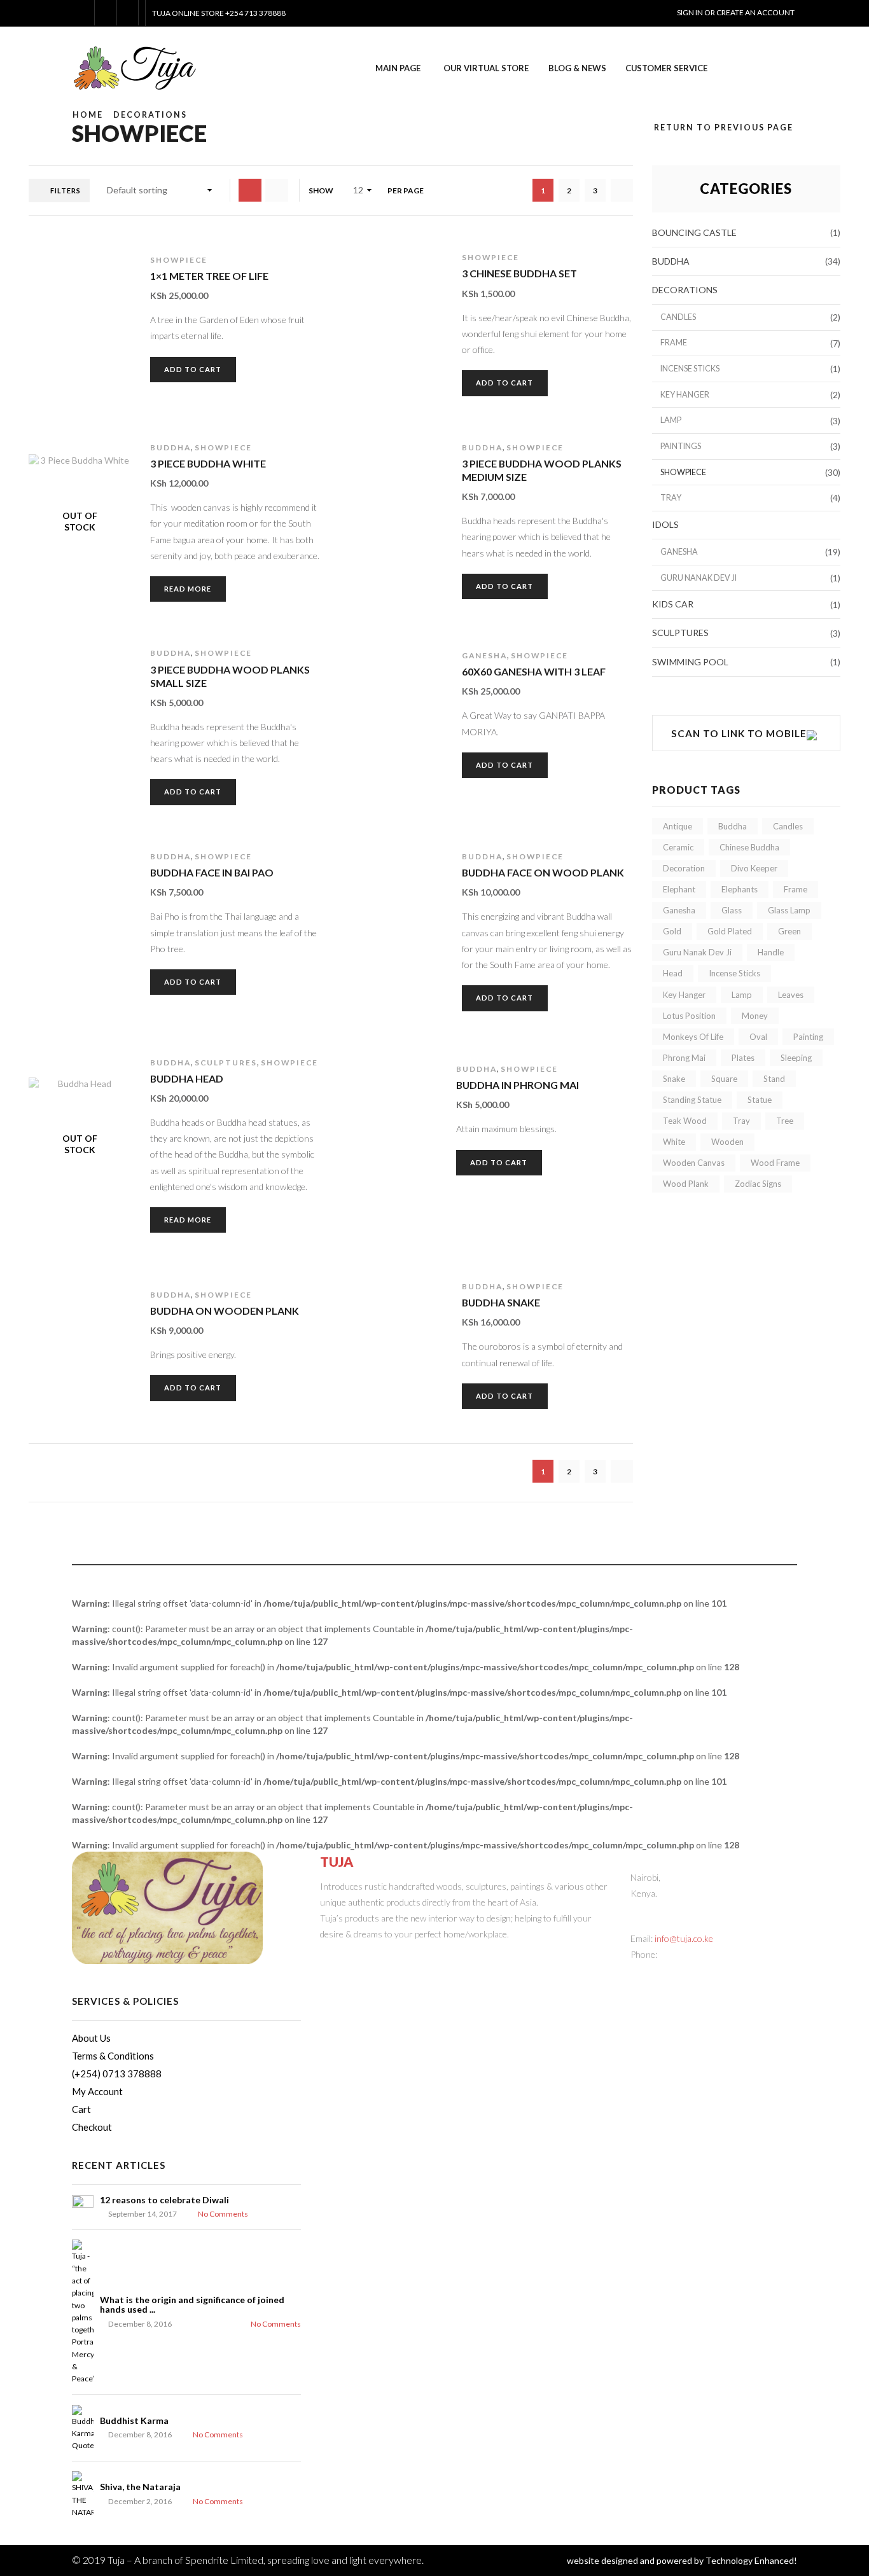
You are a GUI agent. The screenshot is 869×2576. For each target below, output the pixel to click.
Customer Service (666, 68)
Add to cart (87, 335)
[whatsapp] (432, 1955)
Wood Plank (686, 1184)
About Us (91, 2038)
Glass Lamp (789, 910)
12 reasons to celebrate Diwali (164, 2200)
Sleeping (796, 1058)
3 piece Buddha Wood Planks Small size (230, 676)
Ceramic (678, 847)
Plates (743, 1058)
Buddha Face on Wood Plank (543, 872)
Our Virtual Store (486, 68)
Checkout (92, 2127)
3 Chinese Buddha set (519, 273)
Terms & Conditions (113, 2056)
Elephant (679, 889)
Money (755, 1016)
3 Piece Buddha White (208, 463)
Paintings (681, 446)
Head (673, 973)
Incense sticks (690, 369)
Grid (277, 190)
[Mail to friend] (397, 1955)
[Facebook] (346, 1955)
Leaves (791, 995)
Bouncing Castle (694, 232)
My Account (97, 2091)
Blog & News (577, 68)
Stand (774, 1079)
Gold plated (730, 931)
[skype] (449, 1955)
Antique (678, 826)
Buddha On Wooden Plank (225, 1311)
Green (789, 931)
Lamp (671, 420)
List (250, 190)
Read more (188, 589)
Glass (732, 910)
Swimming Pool (690, 662)
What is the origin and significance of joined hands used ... (192, 2304)
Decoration (684, 868)
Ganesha (484, 655)
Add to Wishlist (87, 368)
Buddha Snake (501, 1302)
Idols (665, 524)
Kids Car (673, 604)
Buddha (170, 447)
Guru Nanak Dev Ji (699, 578)
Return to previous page (724, 128)
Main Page (398, 68)
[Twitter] (329, 1955)
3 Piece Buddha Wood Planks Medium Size (542, 470)
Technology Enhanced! (751, 2560)
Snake (674, 1079)
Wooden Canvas (694, 1163)
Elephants (740, 889)
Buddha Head (187, 1078)
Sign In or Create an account (736, 12)
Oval (758, 1037)
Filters (66, 190)
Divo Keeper (754, 868)
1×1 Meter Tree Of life (209, 276)
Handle (771, 952)
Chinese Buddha (749, 847)
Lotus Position (689, 1016)
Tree (785, 1121)
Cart (81, 2109)
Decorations (150, 115)
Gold (672, 931)
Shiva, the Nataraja (140, 2487)
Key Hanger (685, 395)
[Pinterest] (363, 1955)
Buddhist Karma (134, 2420)
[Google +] (380, 1955)
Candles (678, 317)
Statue (760, 1100)
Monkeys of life (693, 1037)
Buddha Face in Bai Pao (212, 872)
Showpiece (179, 260)
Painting (808, 1037)
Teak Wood (685, 1121)
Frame (674, 343)
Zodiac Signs (758, 1184)
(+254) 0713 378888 (117, 2074)
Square (724, 1079)
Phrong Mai (684, 1058)
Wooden (727, 1142)
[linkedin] (414, 1955)
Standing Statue (692, 1100)
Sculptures (226, 1063)
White (674, 1142)
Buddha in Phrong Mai (518, 1085)
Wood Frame (775, 1163)
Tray (671, 498)
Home (88, 115)
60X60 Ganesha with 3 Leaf (534, 671)
